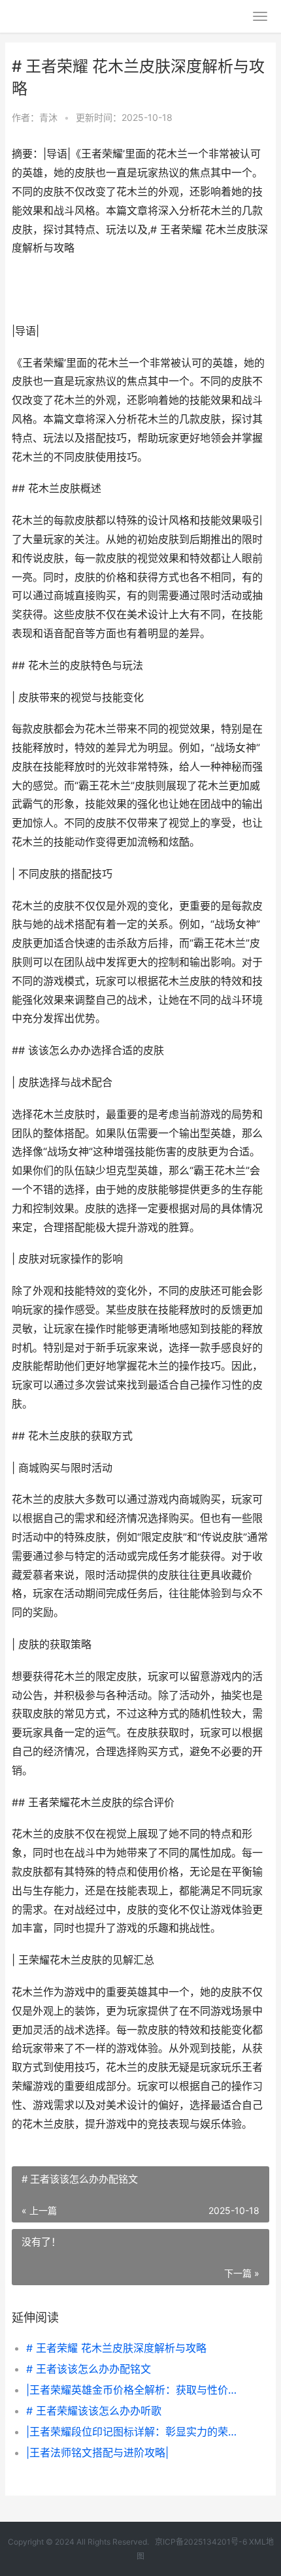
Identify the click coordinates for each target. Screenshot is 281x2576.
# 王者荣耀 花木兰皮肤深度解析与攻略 (116, 2348)
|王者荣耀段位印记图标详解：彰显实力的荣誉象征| (136, 2432)
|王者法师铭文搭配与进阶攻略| (97, 2452)
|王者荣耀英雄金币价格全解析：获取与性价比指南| (136, 2390)
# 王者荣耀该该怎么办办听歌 (94, 2411)
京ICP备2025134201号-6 (201, 2542)
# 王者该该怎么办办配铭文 (89, 2369)
